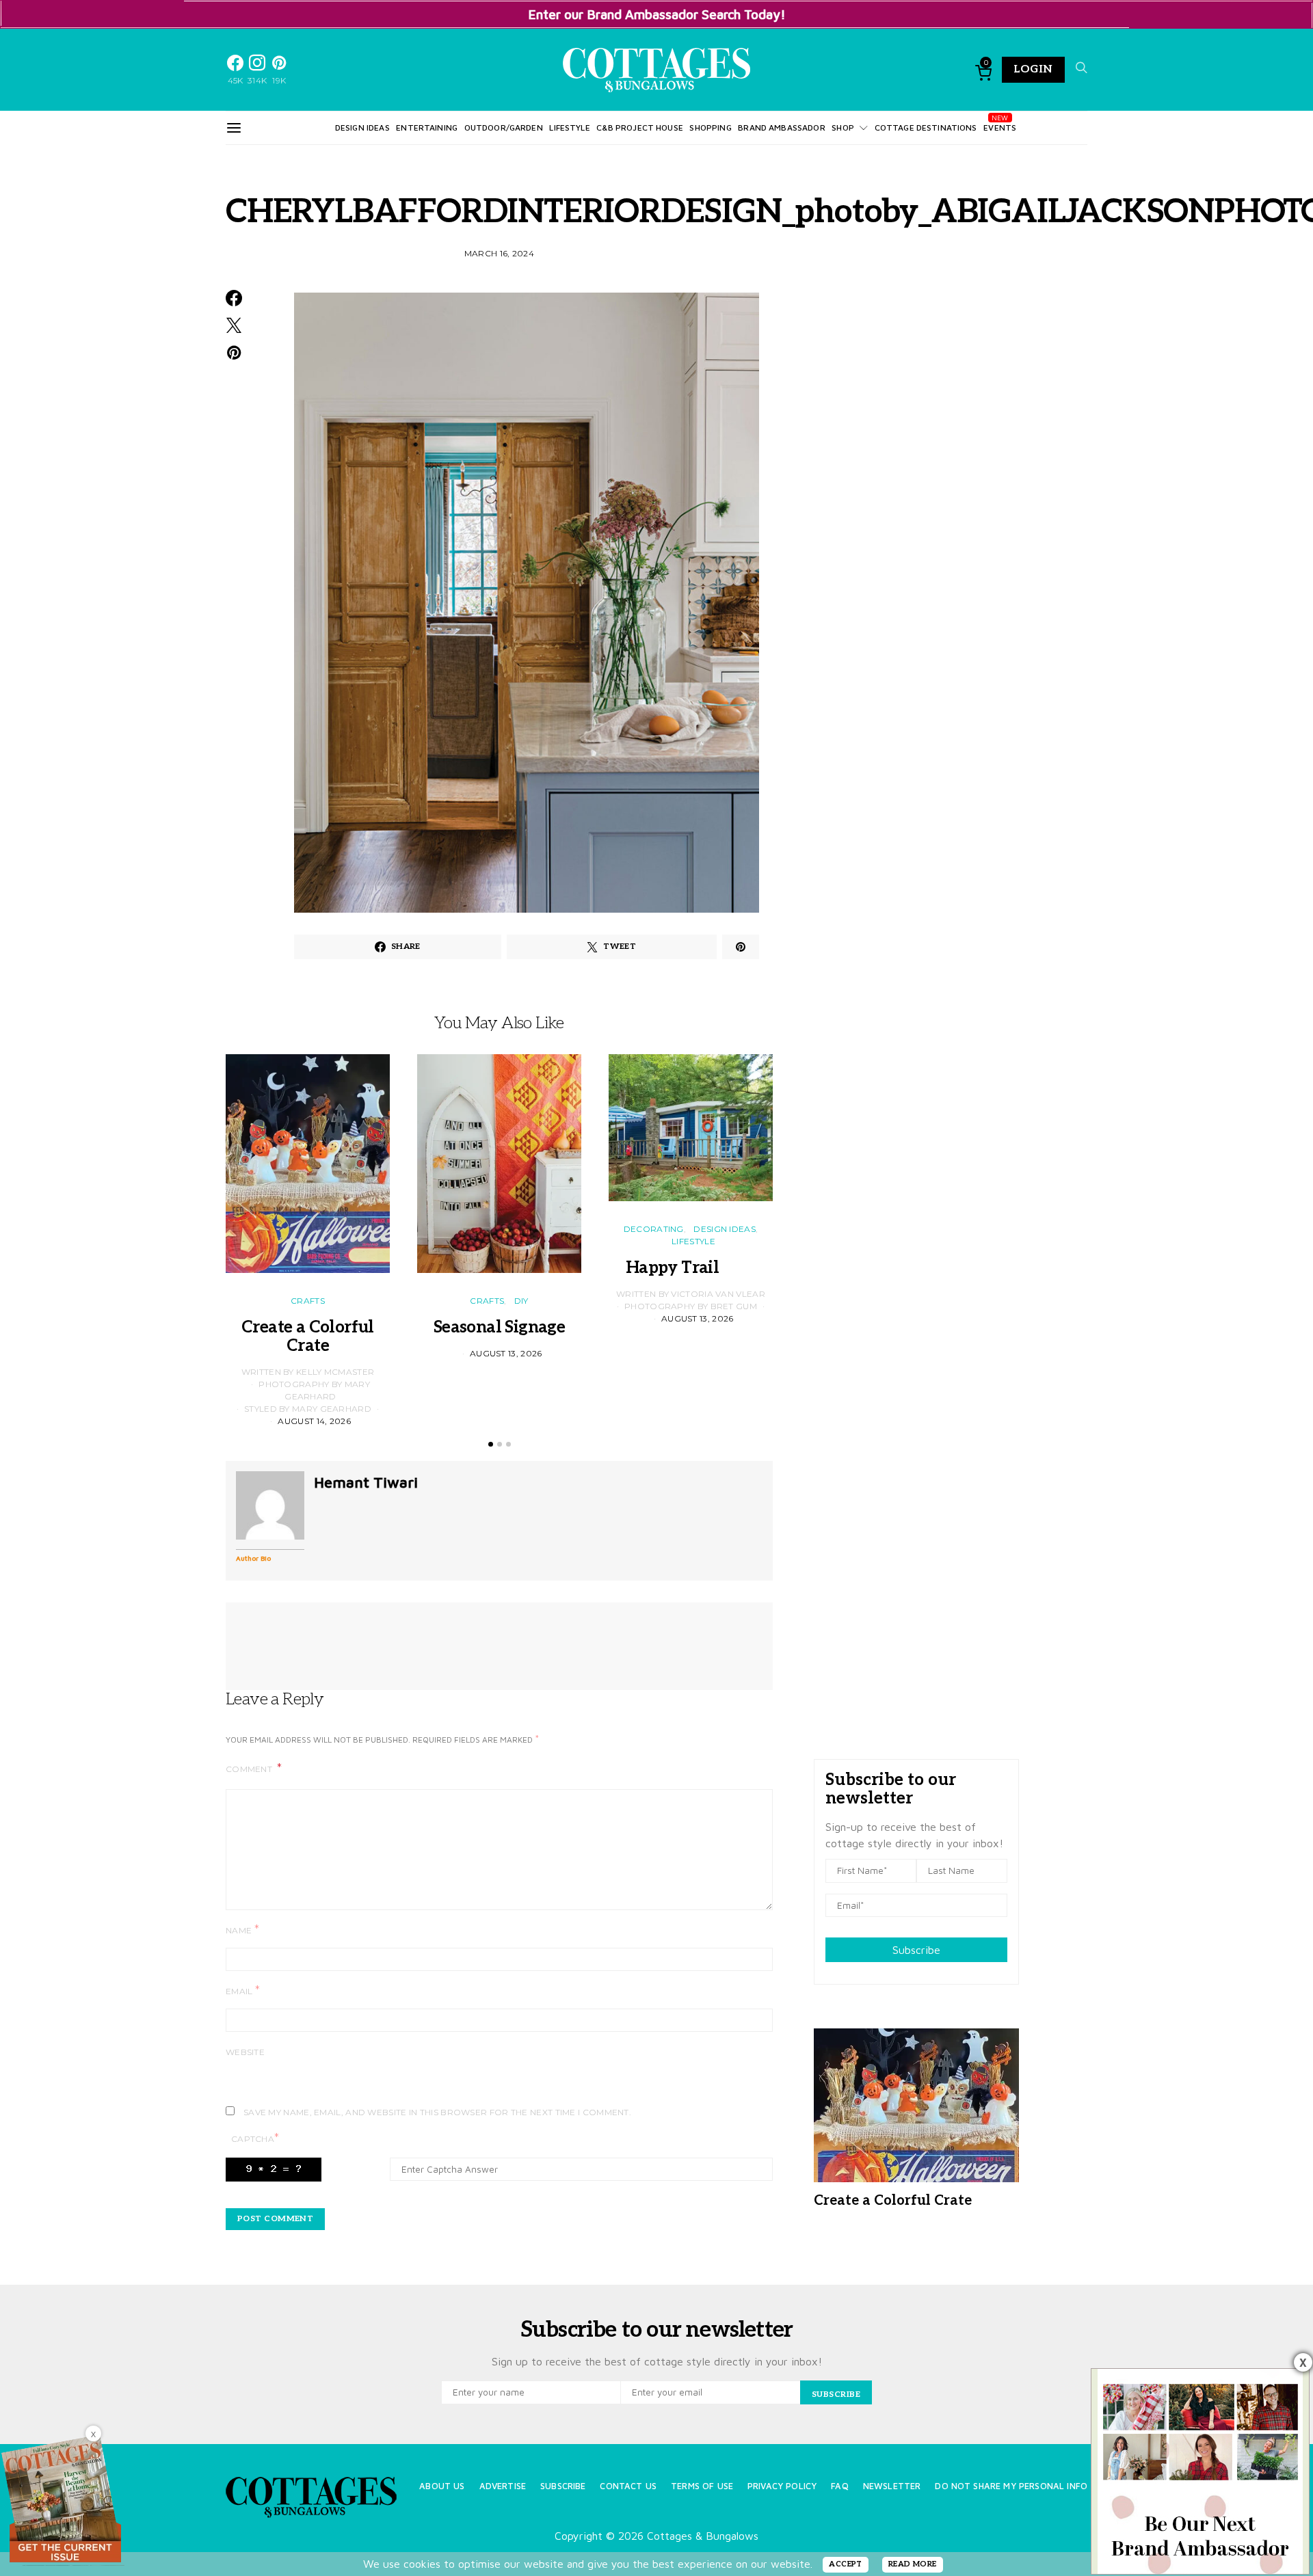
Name (242, 1930)
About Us (442, 2486)
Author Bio (253, 1558)
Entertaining (427, 128)
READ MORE (913, 2564)
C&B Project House (640, 128)
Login (1033, 69)
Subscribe (916, 1950)
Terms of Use (702, 2486)
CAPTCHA (255, 2138)
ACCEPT (846, 2564)
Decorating (654, 1229)
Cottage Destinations (926, 128)
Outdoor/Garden (504, 128)
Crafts (308, 1301)
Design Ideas (362, 128)
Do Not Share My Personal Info (1011, 2486)
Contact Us (628, 2486)
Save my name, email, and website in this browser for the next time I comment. (437, 2112)
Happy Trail (691, 1268)
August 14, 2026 (314, 1421)
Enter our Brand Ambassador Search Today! (657, 14)
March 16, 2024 (499, 253)
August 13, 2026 (506, 1353)
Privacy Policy (782, 2486)
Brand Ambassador (781, 128)
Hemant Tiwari (366, 1482)
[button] (491, 1444)
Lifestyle (569, 128)
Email (243, 1990)
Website (245, 2052)
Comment (250, 1769)
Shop (843, 128)
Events (1000, 128)
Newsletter (892, 2486)
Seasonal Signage (499, 1327)
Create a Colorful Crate (308, 1337)
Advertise (503, 2486)
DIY (521, 1301)
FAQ (839, 2486)
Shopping (710, 128)
